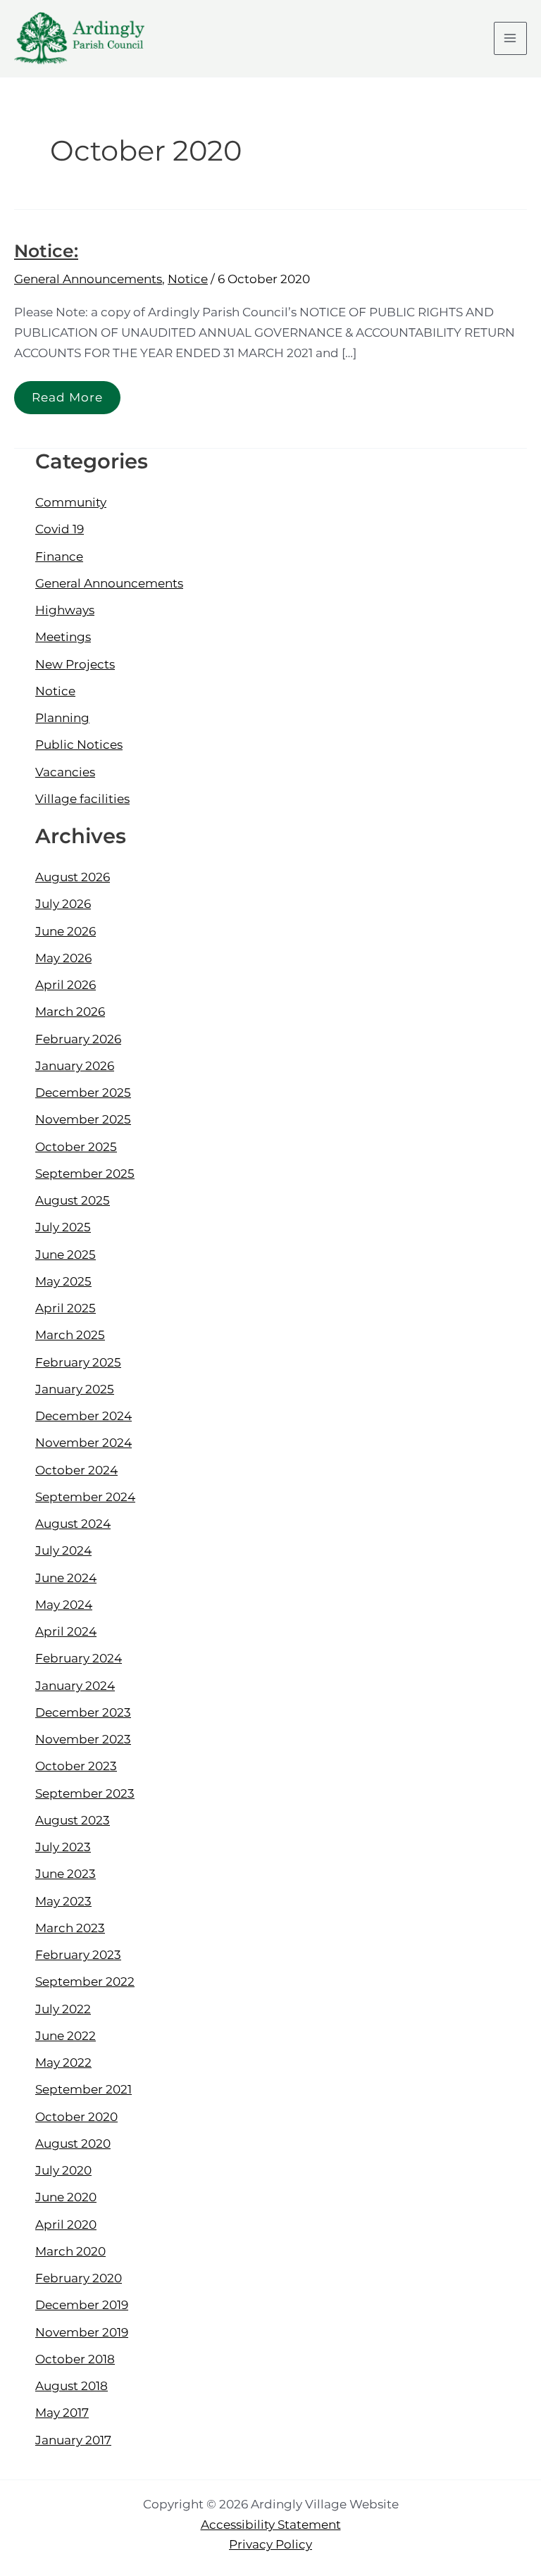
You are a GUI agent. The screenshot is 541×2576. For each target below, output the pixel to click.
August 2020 (73, 2143)
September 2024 (85, 1497)
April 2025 (66, 1308)
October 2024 (76, 1470)
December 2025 (83, 1093)
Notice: (46, 251)
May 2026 (63, 958)
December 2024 (83, 1416)
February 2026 (78, 1039)
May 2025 (63, 1281)
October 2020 (76, 2117)
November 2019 (82, 2332)
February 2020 (79, 2278)
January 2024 (75, 1686)
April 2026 (66, 985)
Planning (62, 718)
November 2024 (83, 1443)
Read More (67, 393)
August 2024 (73, 1524)
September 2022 (85, 1981)
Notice (188, 279)
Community (71, 502)
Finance (59, 556)
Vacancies (65, 772)
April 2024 (66, 1631)
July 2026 (63, 904)
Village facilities (82, 799)
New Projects (75, 664)
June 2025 (66, 1255)
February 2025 (78, 1362)
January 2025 (75, 1389)
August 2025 (73, 1200)
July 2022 (63, 2009)
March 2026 (70, 1012)
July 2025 (63, 1227)
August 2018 (71, 2386)
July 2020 (63, 2170)
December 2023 (83, 1712)
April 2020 (66, 2225)
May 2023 (63, 1901)
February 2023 (78, 1955)
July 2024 (63, 1550)
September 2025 (85, 1174)
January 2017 (73, 2440)
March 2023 (70, 1928)
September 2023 (85, 1793)
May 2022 (63, 2062)
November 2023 (83, 1739)
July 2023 (63, 1847)
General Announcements (88, 279)
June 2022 (66, 2036)
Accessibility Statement (271, 2525)
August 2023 (73, 1820)
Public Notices (79, 745)
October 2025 (76, 1147)
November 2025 (83, 1119)
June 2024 (66, 1578)
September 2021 (83, 2089)
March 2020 (70, 2251)
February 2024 (79, 1658)
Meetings (63, 637)
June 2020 (66, 2197)
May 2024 (64, 1605)
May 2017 (62, 2413)
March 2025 (70, 1335)
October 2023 (76, 1766)
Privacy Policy (270, 2544)
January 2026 (75, 1066)
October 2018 (75, 2359)
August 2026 (73, 877)
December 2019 (82, 2305)
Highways (65, 610)
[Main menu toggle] (511, 39)
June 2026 (66, 931)
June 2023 (66, 1874)
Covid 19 (60, 529)
